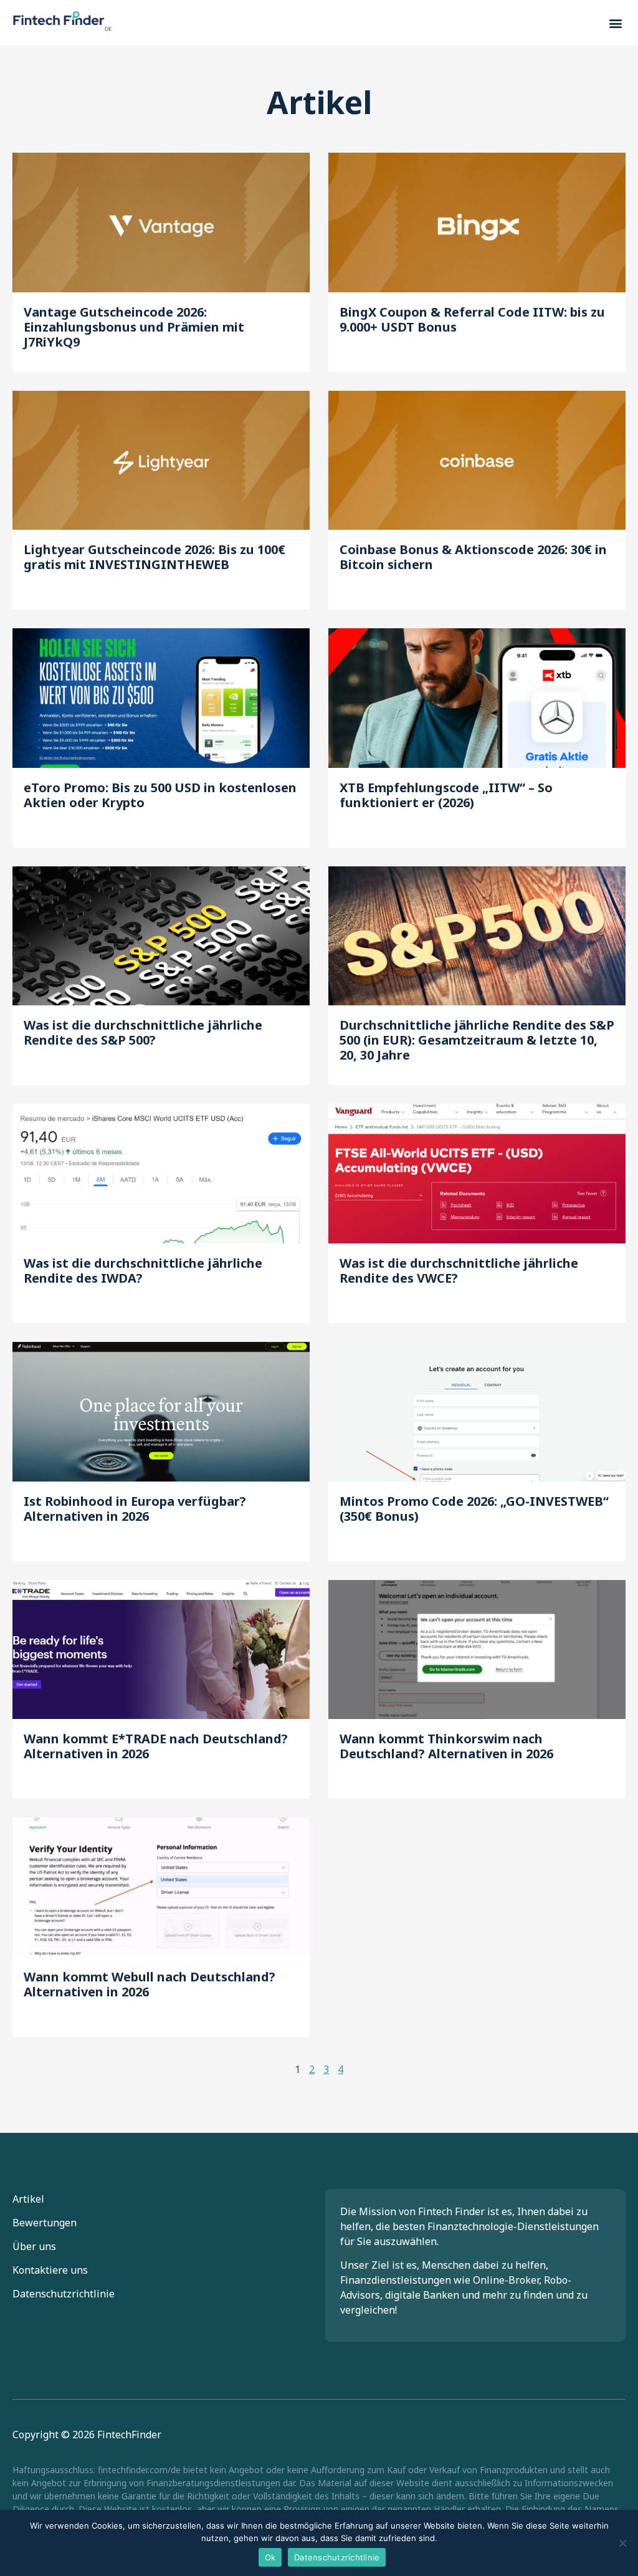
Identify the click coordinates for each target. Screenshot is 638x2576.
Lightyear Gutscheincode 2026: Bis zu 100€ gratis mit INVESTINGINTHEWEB (155, 557)
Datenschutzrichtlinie (64, 2294)
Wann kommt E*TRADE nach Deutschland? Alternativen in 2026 (156, 1746)
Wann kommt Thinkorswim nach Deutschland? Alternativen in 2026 (446, 1746)
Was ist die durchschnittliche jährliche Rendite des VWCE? (459, 1271)
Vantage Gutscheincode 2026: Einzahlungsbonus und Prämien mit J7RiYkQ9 (134, 327)
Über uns (34, 2246)
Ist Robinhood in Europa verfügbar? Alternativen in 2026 (135, 1509)
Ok (270, 2557)
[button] (615, 23)
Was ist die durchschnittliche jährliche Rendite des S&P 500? (143, 1032)
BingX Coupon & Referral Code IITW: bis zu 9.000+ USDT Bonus (472, 319)
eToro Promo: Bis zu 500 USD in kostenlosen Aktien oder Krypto (160, 795)
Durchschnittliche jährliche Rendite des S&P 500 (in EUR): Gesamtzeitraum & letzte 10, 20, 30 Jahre (477, 1040)
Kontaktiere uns (50, 2270)
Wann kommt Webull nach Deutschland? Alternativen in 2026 (150, 1984)
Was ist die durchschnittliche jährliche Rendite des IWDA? (143, 1271)
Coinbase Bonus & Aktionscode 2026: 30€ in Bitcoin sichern (473, 557)
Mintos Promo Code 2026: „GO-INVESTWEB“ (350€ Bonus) (474, 1509)
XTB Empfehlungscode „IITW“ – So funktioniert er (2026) (446, 795)
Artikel (28, 2199)
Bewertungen (45, 2223)
